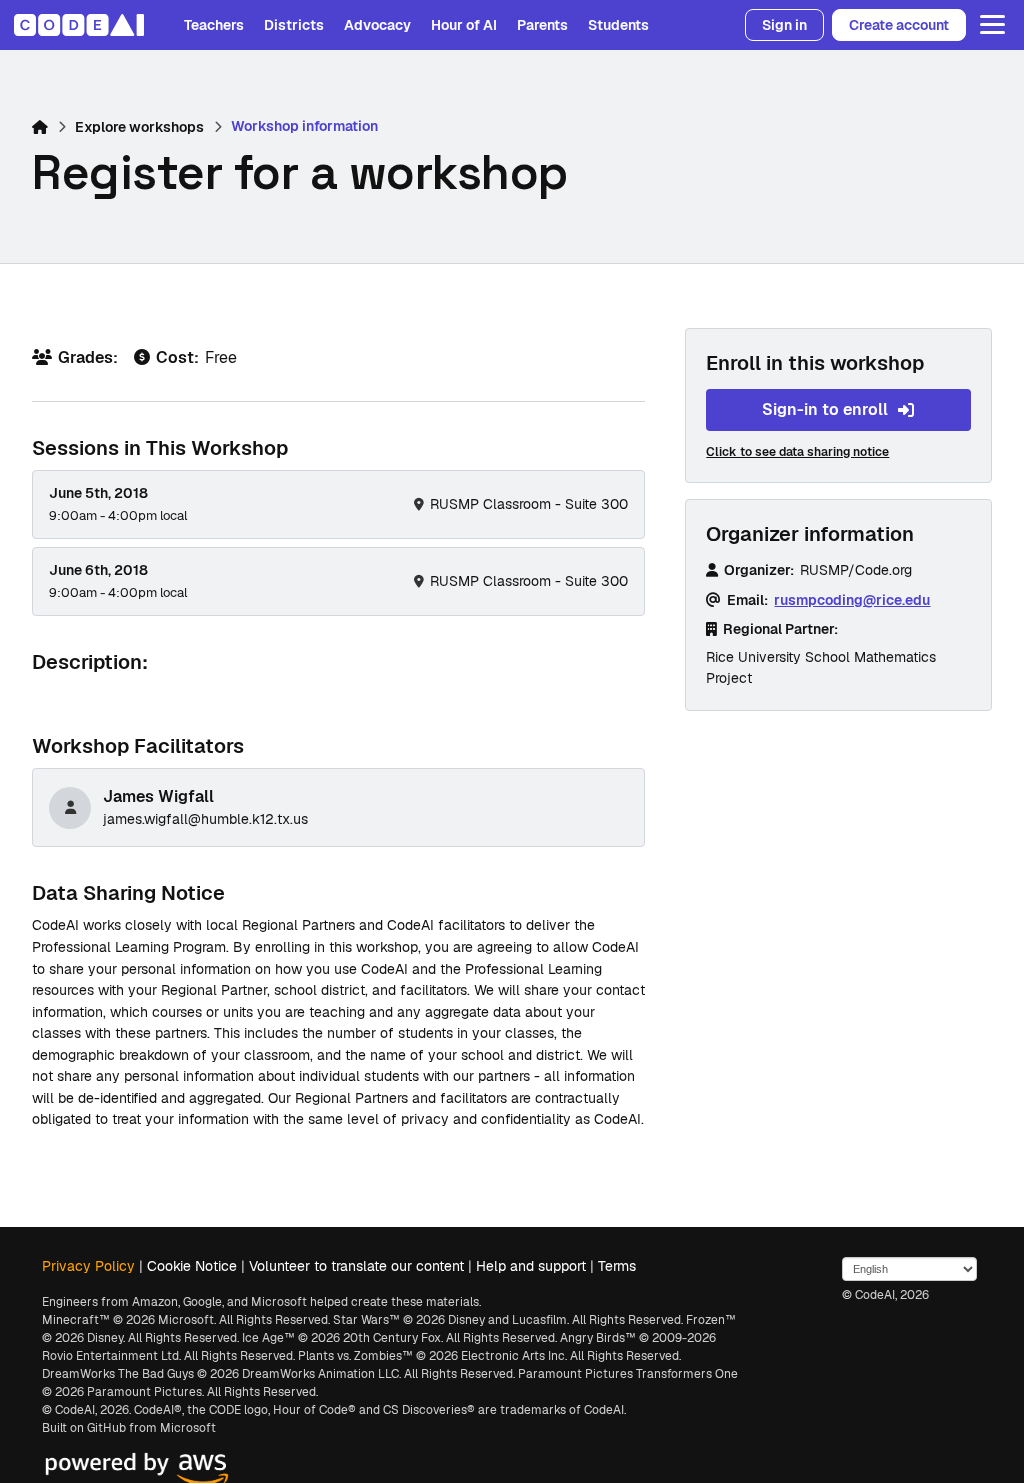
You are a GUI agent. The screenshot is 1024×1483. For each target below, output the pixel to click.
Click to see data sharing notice (797, 452)
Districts (294, 25)
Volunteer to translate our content (356, 1266)
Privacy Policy (88, 1266)
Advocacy (377, 25)
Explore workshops (139, 127)
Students (618, 25)
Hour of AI (464, 25)
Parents (542, 25)
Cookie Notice (192, 1266)
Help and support (531, 1266)
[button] (988, 25)
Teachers (214, 25)
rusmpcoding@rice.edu (852, 600)
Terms (617, 1266)
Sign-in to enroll (825, 409)
